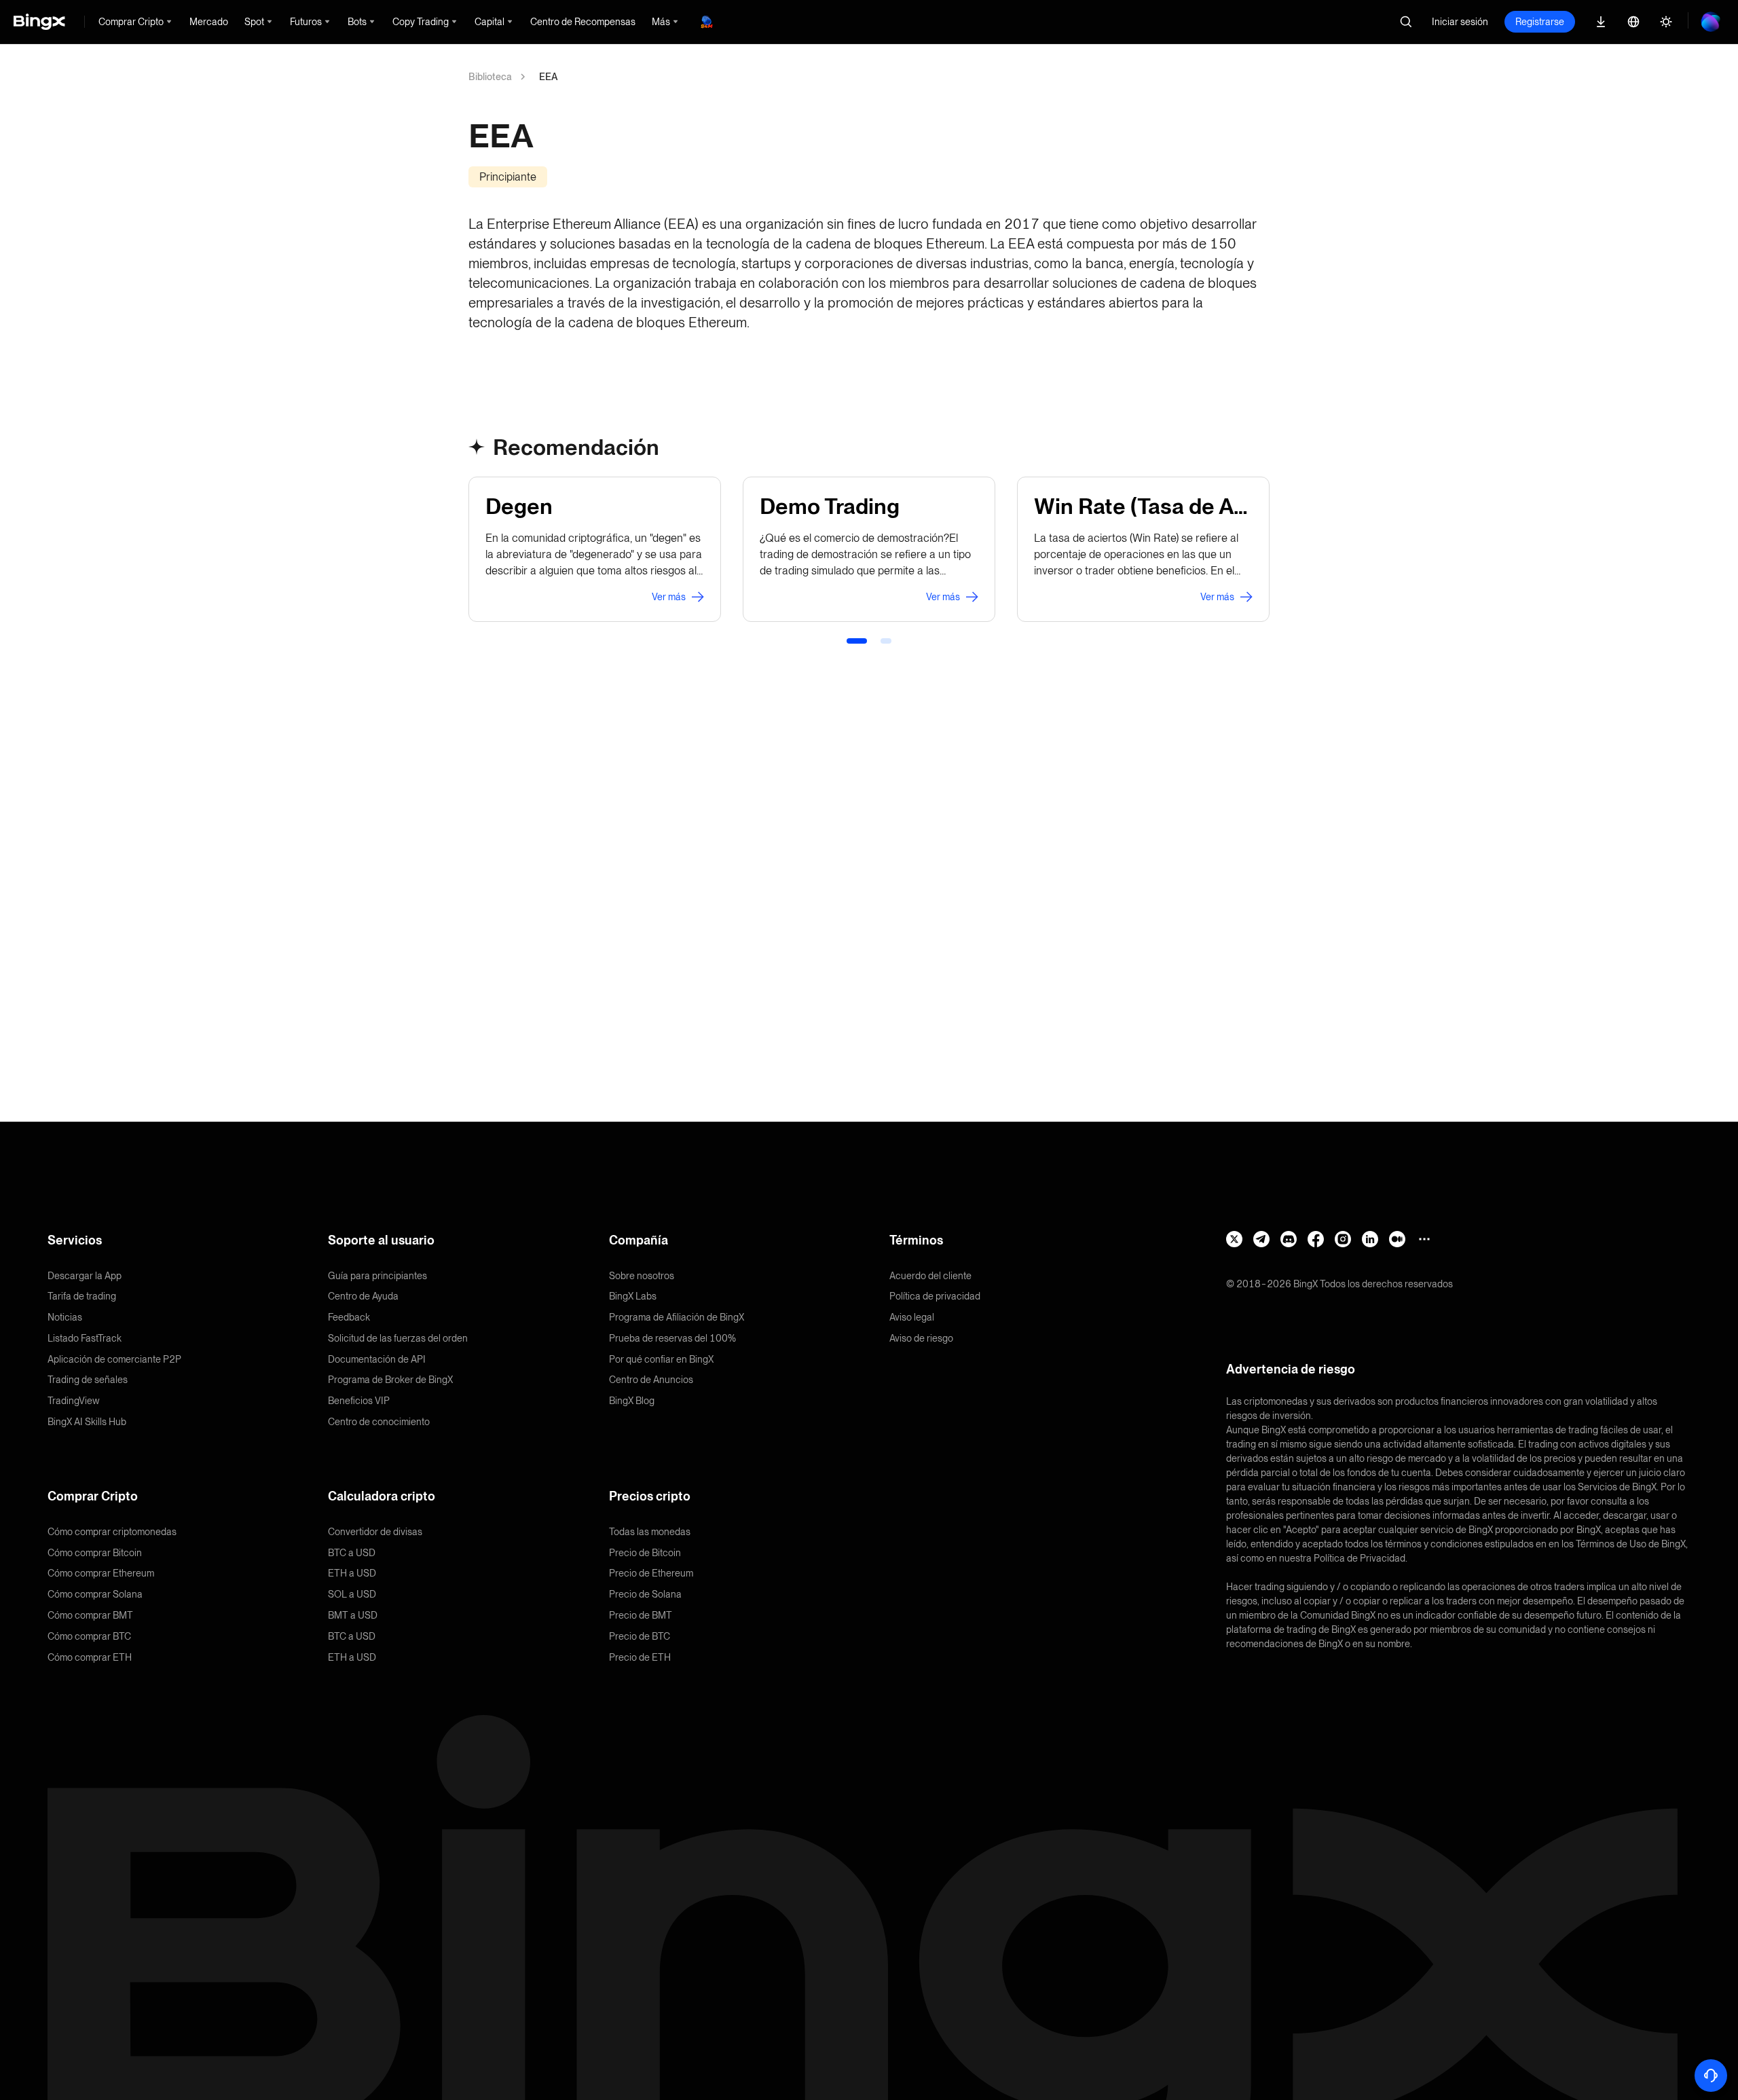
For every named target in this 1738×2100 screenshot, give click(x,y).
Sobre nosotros (642, 1276)
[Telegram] (1261, 1239)
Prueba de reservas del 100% (672, 1338)
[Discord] (1289, 1239)
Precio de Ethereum (651, 1573)
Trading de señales (88, 1380)
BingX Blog (632, 1401)
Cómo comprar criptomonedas (112, 1532)
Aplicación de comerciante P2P (114, 1359)
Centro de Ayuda (363, 1296)
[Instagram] (1343, 1239)
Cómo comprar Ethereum (101, 1573)
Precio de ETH (640, 1657)
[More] (1424, 1239)
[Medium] (1397, 1239)
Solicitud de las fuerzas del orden (398, 1338)
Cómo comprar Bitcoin (95, 1553)
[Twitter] (1234, 1239)
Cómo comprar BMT (90, 1615)
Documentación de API (377, 1359)
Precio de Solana (645, 1594)
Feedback (349, 1317)
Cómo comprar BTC (89, 1636)
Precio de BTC (640, 1636)
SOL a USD (352, 1594)
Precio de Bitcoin (645, 1553)
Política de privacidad (935, 1296)
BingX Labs (633, 1296)
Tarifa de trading (82, 1296)
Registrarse (1540, 22)
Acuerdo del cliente (930, 1276)
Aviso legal (912, 1317)
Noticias (65, 1317)
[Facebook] (1316, 1239)
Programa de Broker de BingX (390, 1380)
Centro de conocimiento (379, 1422)
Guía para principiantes (377, 1276)
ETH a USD (352, 1573)
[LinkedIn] (1370, 1239)
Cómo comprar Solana (95, 1594)
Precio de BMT (641, 1615)
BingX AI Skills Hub (87, 1422)
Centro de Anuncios (651, 1380)
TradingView (74, 1401)
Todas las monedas (650, 1532)
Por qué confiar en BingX (661, 1359)
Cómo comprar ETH (90, 1657)
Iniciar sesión (1460, 22)
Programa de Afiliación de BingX (677, 1317)
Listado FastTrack (85, 1338)
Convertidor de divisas (375, 1532)
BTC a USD (352, 1553)
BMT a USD (353, 1615)
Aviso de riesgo (921, 1338)
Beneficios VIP (359, 1401)
